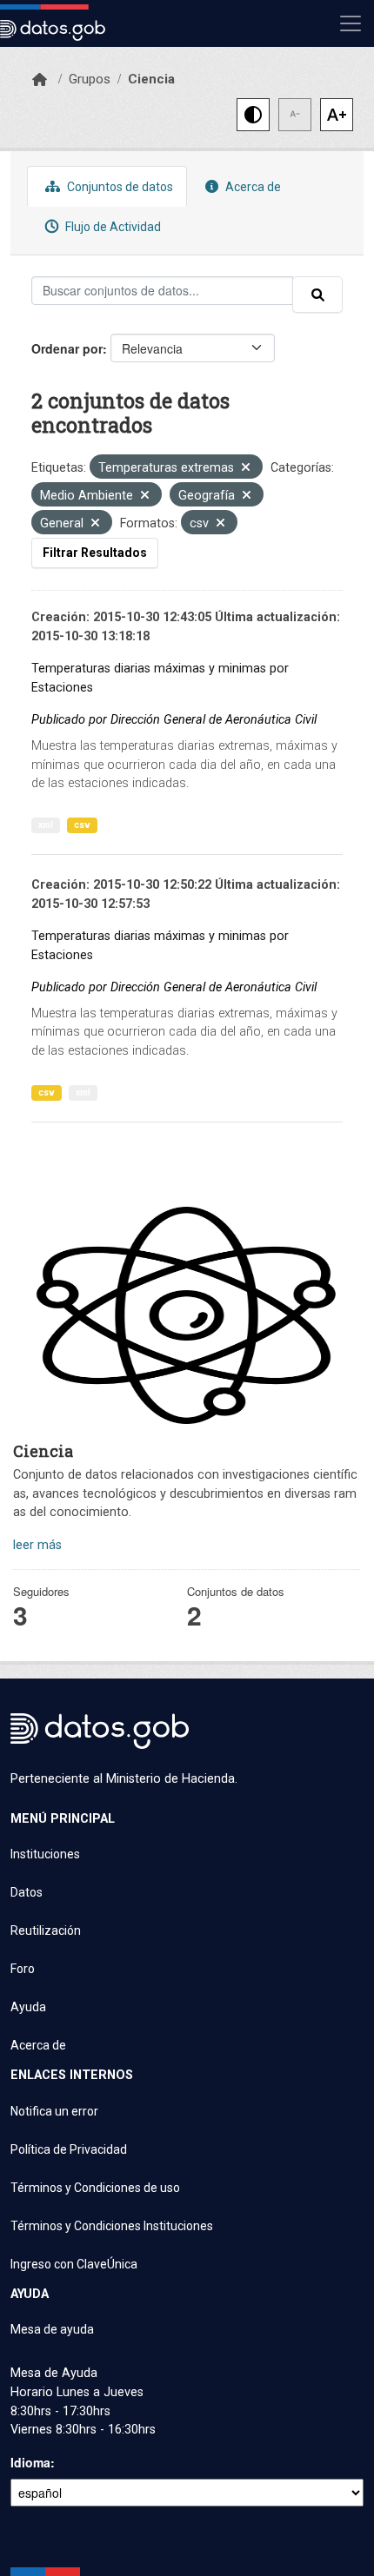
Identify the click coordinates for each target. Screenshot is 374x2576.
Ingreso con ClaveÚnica (74, 2264)
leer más (37, 1545)
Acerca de (252, 187)
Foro (23, 1969)
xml (46, 825)
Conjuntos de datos (119, 187)
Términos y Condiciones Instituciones (112, 2226)
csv (82, 825)
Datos (27, 1892)
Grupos (90, 79)
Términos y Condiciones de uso (95, 2188)
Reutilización (46, 1930)
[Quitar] (246, 469)
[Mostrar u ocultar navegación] (351, 23)
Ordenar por (67, 348)
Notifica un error (54, 2111)
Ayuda (28, 2007)
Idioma (30, 2462)
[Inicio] (40, 80)
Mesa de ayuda (52, 2329)
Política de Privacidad (69, 2149)
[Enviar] (317, 295)
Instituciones (45, 1854)
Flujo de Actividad (112, 227)
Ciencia (151, 79)
